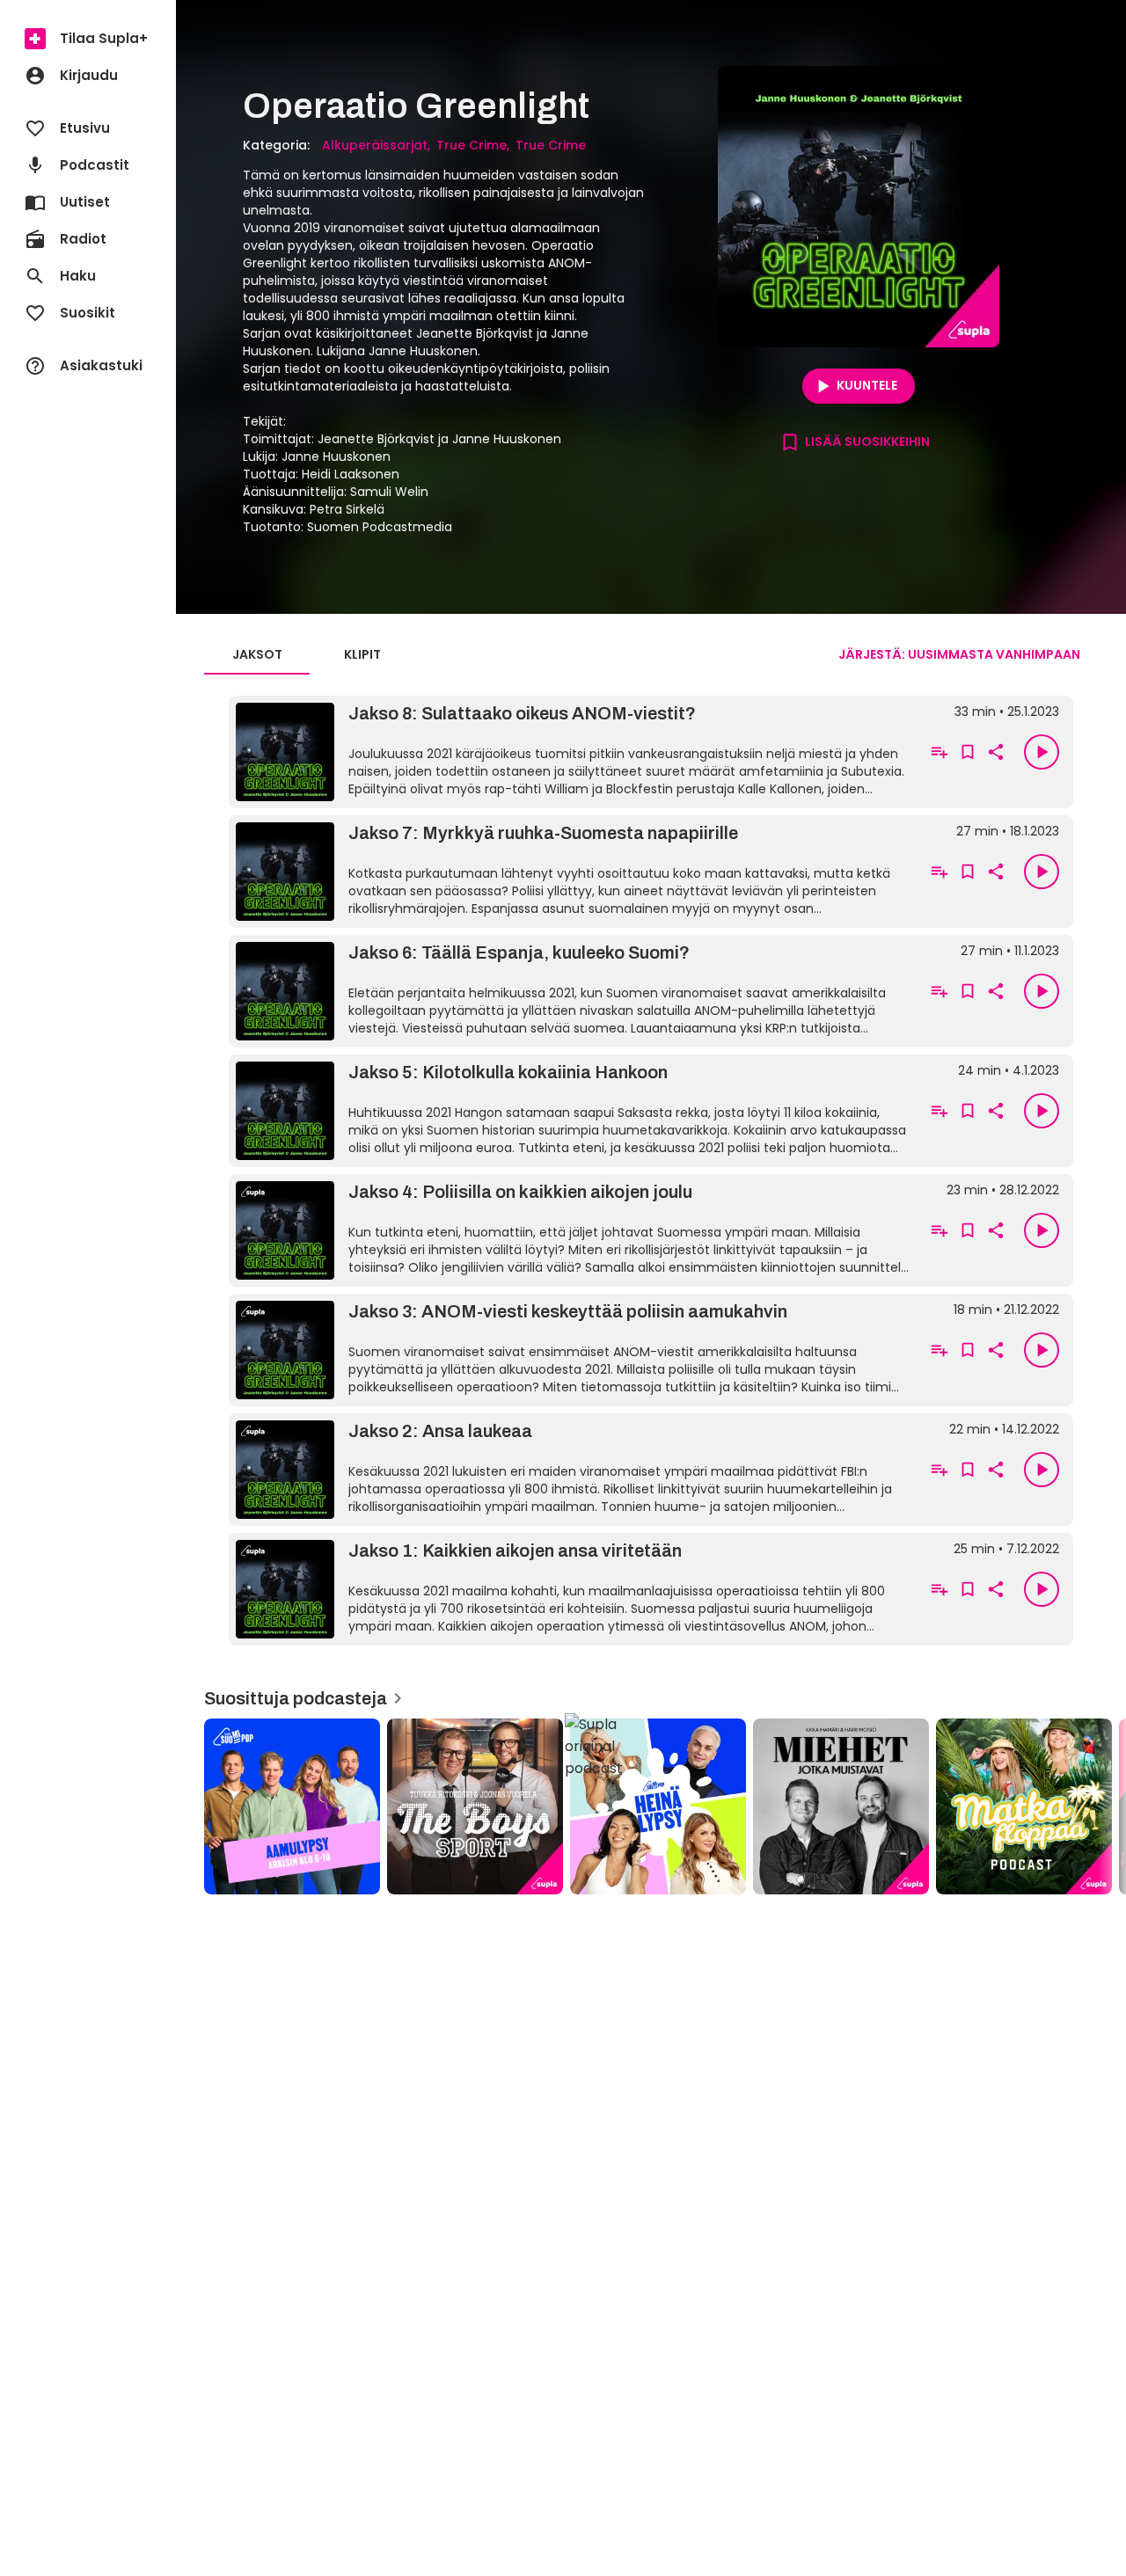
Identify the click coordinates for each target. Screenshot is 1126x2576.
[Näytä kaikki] (651, 1801)
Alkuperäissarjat (375, 145)
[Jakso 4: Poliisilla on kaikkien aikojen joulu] (574, 1230)
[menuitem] (88, 39)
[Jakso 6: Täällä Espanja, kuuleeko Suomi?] (574, 991)
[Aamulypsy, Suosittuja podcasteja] (292, 1806)
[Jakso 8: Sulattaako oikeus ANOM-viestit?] (574, 752)
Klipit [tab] (362, 654)
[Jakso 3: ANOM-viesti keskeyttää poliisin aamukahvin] (574, 1350)
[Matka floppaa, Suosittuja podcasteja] (1024, 1806)
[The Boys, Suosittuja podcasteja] (475, 1806)
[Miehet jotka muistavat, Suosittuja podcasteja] (841, 1806)
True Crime (472, 145)
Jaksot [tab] (257, 654)
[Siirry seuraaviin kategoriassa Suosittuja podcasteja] (1098, 1806)
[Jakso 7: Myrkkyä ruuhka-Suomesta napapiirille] (574, 872)
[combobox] (959, 654)
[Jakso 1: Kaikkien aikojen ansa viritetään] (574, 1589)
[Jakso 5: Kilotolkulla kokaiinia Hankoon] (574, 1111)
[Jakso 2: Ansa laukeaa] (574, 1470)
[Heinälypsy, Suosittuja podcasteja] (658, 1806)
